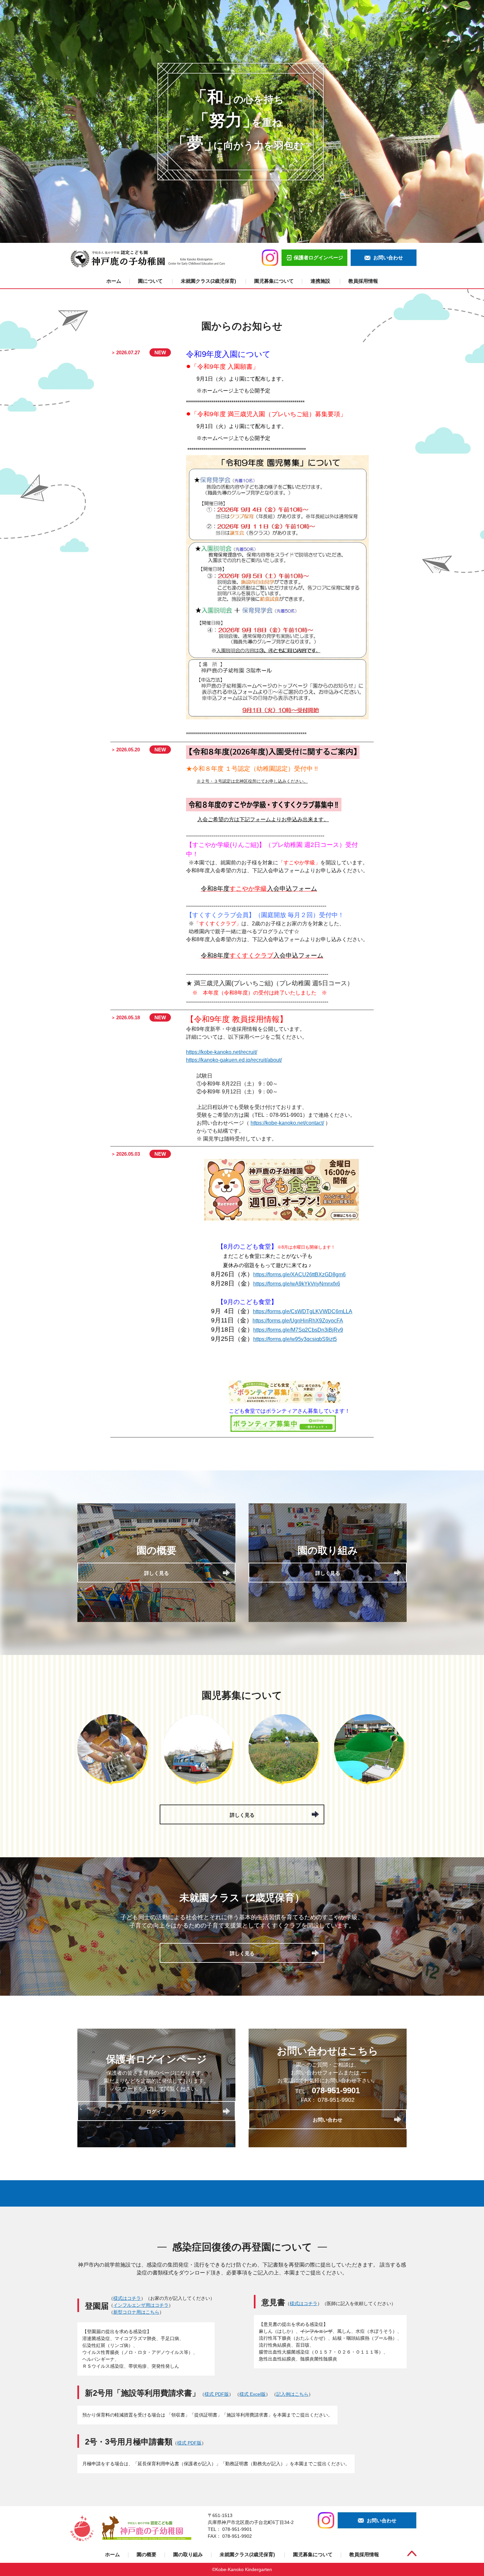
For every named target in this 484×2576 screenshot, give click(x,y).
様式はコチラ (127, 2298)
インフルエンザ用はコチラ (141, 2305)
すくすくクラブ (262, 955)
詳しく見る (157, 1573)
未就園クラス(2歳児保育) (209, 281)
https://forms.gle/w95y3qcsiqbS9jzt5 (295, 1339)
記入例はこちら (292, 2394)
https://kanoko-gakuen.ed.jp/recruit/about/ (234, 1060)
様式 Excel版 (253, 2394)
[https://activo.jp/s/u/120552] (285, 1402)
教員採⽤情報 (363, 281)
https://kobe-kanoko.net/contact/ (287, 1123)
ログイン (156, 2112)
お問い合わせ (328, 2120)
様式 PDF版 (217, 2394)
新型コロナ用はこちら (136, 2312)
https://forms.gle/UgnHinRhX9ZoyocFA (298, 1321)
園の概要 (147, 2554)
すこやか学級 (259, 889)
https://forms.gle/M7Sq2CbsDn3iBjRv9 (298, 1330)
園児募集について (274, 281)
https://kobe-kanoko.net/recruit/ (222, 1052)
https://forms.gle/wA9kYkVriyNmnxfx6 (297, 1284)
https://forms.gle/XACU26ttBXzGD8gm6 (299, 1274)
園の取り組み (188, 2554)
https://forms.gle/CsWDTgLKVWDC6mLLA (303, 1311)
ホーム (114, 281)
